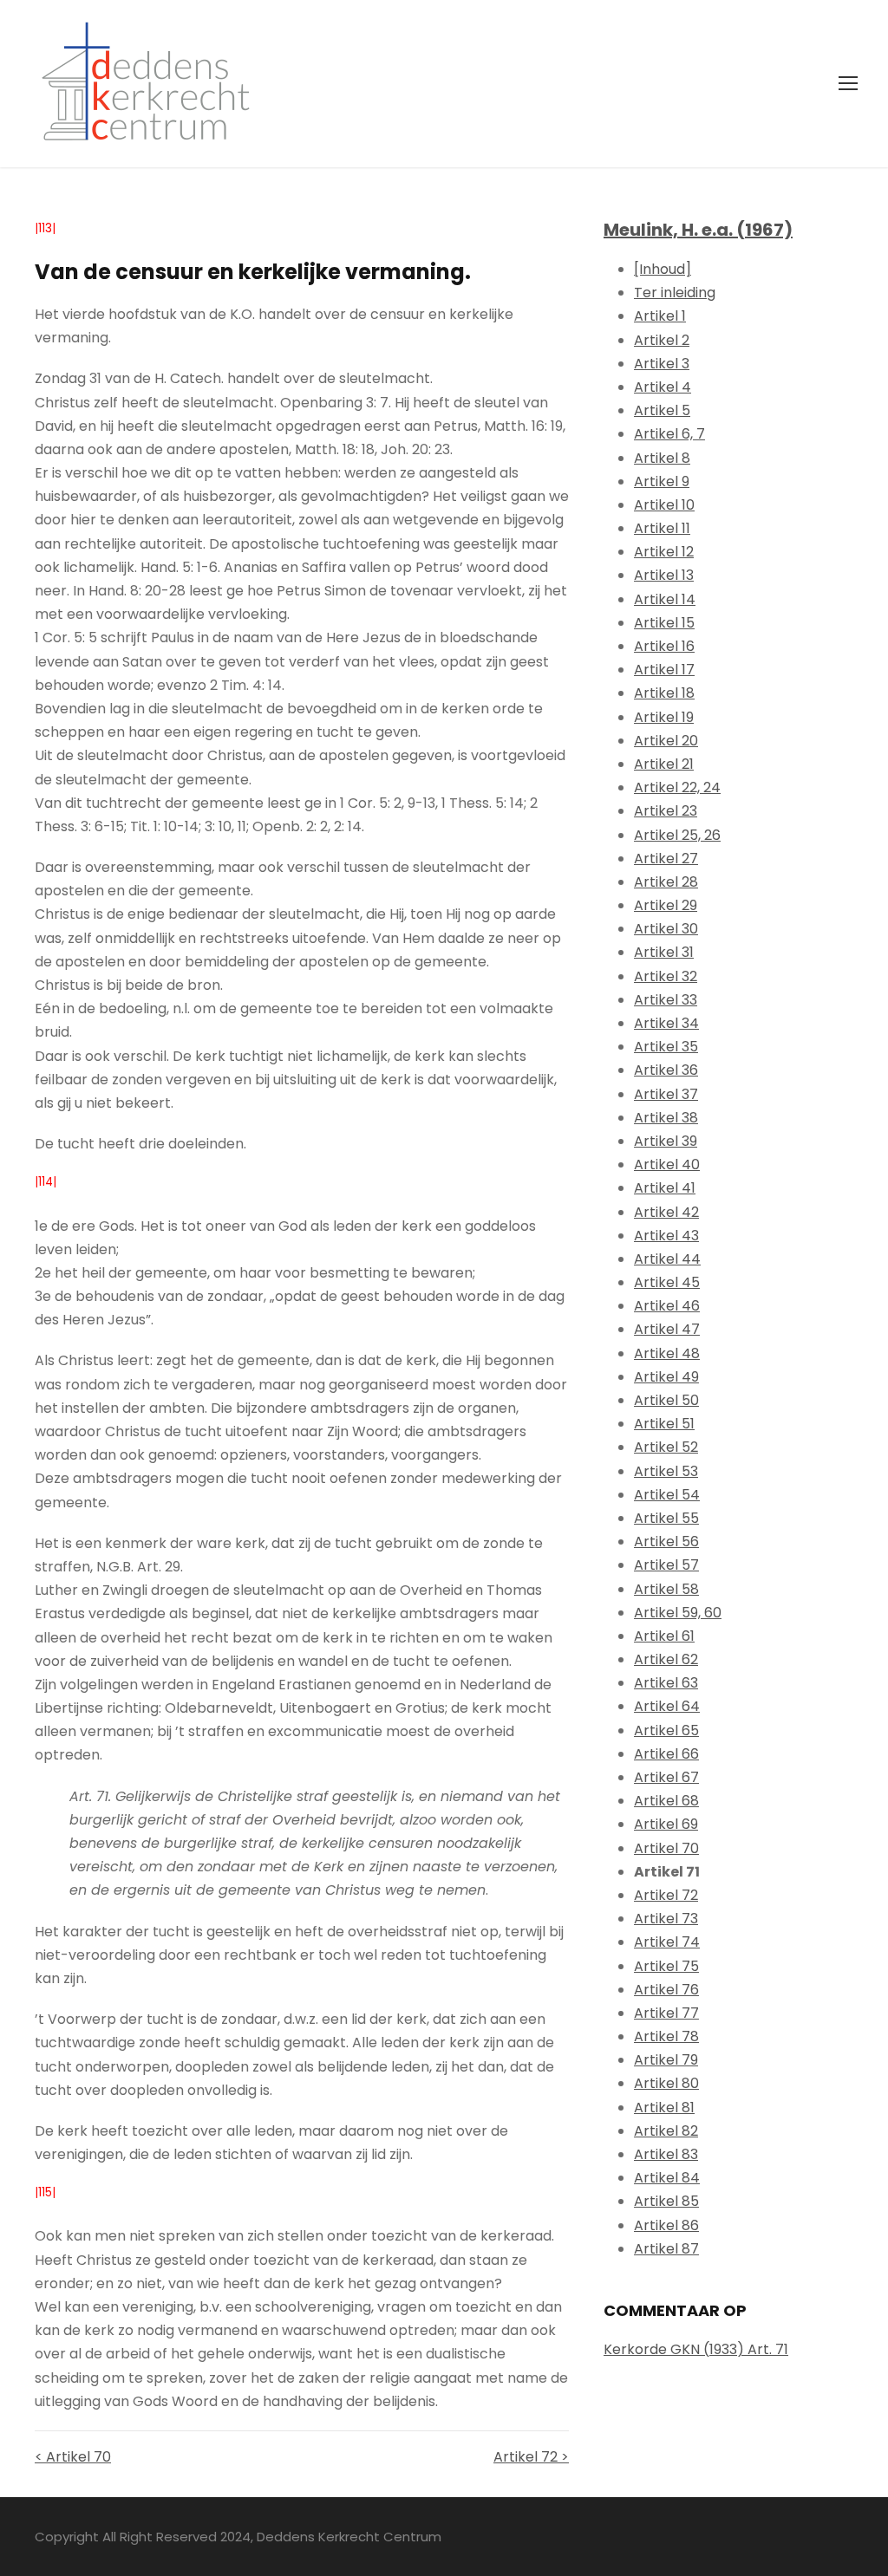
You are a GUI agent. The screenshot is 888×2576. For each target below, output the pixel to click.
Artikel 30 (666, 929)
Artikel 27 (666, 859)
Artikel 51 (664, 1424)
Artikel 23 (666, 811)
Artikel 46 (667, 1306)
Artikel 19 (664, 717)
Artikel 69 (666, 1824)
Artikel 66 (666, 1754)
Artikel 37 (666, 1094)
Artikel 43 (666, 1236)
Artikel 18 (664, 693)
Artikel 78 (666, 2036)
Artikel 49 (666, 1377)
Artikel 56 (666, 1542)
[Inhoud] (663, 269)
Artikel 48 (667, 1353)
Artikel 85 (666, 2201)
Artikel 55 (666, 1518)
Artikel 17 (664, 670)
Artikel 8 (662, 458)
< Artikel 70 (73, 2457)
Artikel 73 (666, 1919)
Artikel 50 (666, 1400)
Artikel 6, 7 (669, 434)
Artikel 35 (666, 1047)
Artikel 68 (666, 1801)
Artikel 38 (666, 1118)
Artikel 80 (666, 2083)
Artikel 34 (666, 1023)
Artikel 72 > (531, 2457)
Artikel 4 (663, 387)
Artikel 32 (666, 976)
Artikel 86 (666, 2225)
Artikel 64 (667, 1706)
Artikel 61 (664, 1636)
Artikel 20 (666, 741)
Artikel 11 (662, 528)
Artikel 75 (666, 1966)
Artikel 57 (666, 1565)
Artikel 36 (666, 1070)
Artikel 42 (666, 1212)
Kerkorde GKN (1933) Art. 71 (696, 2349)
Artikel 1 (660, 316)
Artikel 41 (665, 1188)
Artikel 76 (666, 1990)
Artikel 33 (666, 1000)
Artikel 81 (664, 2108)
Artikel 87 (666, 2249)
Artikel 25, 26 (677, 835)
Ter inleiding (675, 293)
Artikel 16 (664, 646)
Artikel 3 (662, 364)
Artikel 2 (662, 340)
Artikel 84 (667, 2178)
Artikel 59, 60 (678, 1613)
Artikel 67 (666, 1777)
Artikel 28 (666, 882)
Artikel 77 (666, 2013)
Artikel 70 (666, 1848)
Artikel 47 (667, 1329)
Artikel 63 (666, 1683)
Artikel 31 (664, 952)
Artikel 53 (666, 1471)
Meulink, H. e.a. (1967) (698, 230)
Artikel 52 (666, 1447)
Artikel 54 (667, 1495)
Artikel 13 (664, 575)
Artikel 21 (664, 764)
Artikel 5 (662, 410)
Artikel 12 (664, 552)
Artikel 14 (665, 599)
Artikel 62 (666, 1659)
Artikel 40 (667, 1164)
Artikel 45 (667, 1282)
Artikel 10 (664, 505)
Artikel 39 (666, 1141)
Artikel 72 (666, 1895)
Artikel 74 (667, 1942)
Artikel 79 (666, 2060)
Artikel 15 (664, 623)
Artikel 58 (666, 1589)
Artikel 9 (662, 481)
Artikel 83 (666, 2154)
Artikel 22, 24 (677, 787)
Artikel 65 (666, 1730)
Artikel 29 (666, 905)
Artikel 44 (667, 1259)
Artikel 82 (666, 2131)
